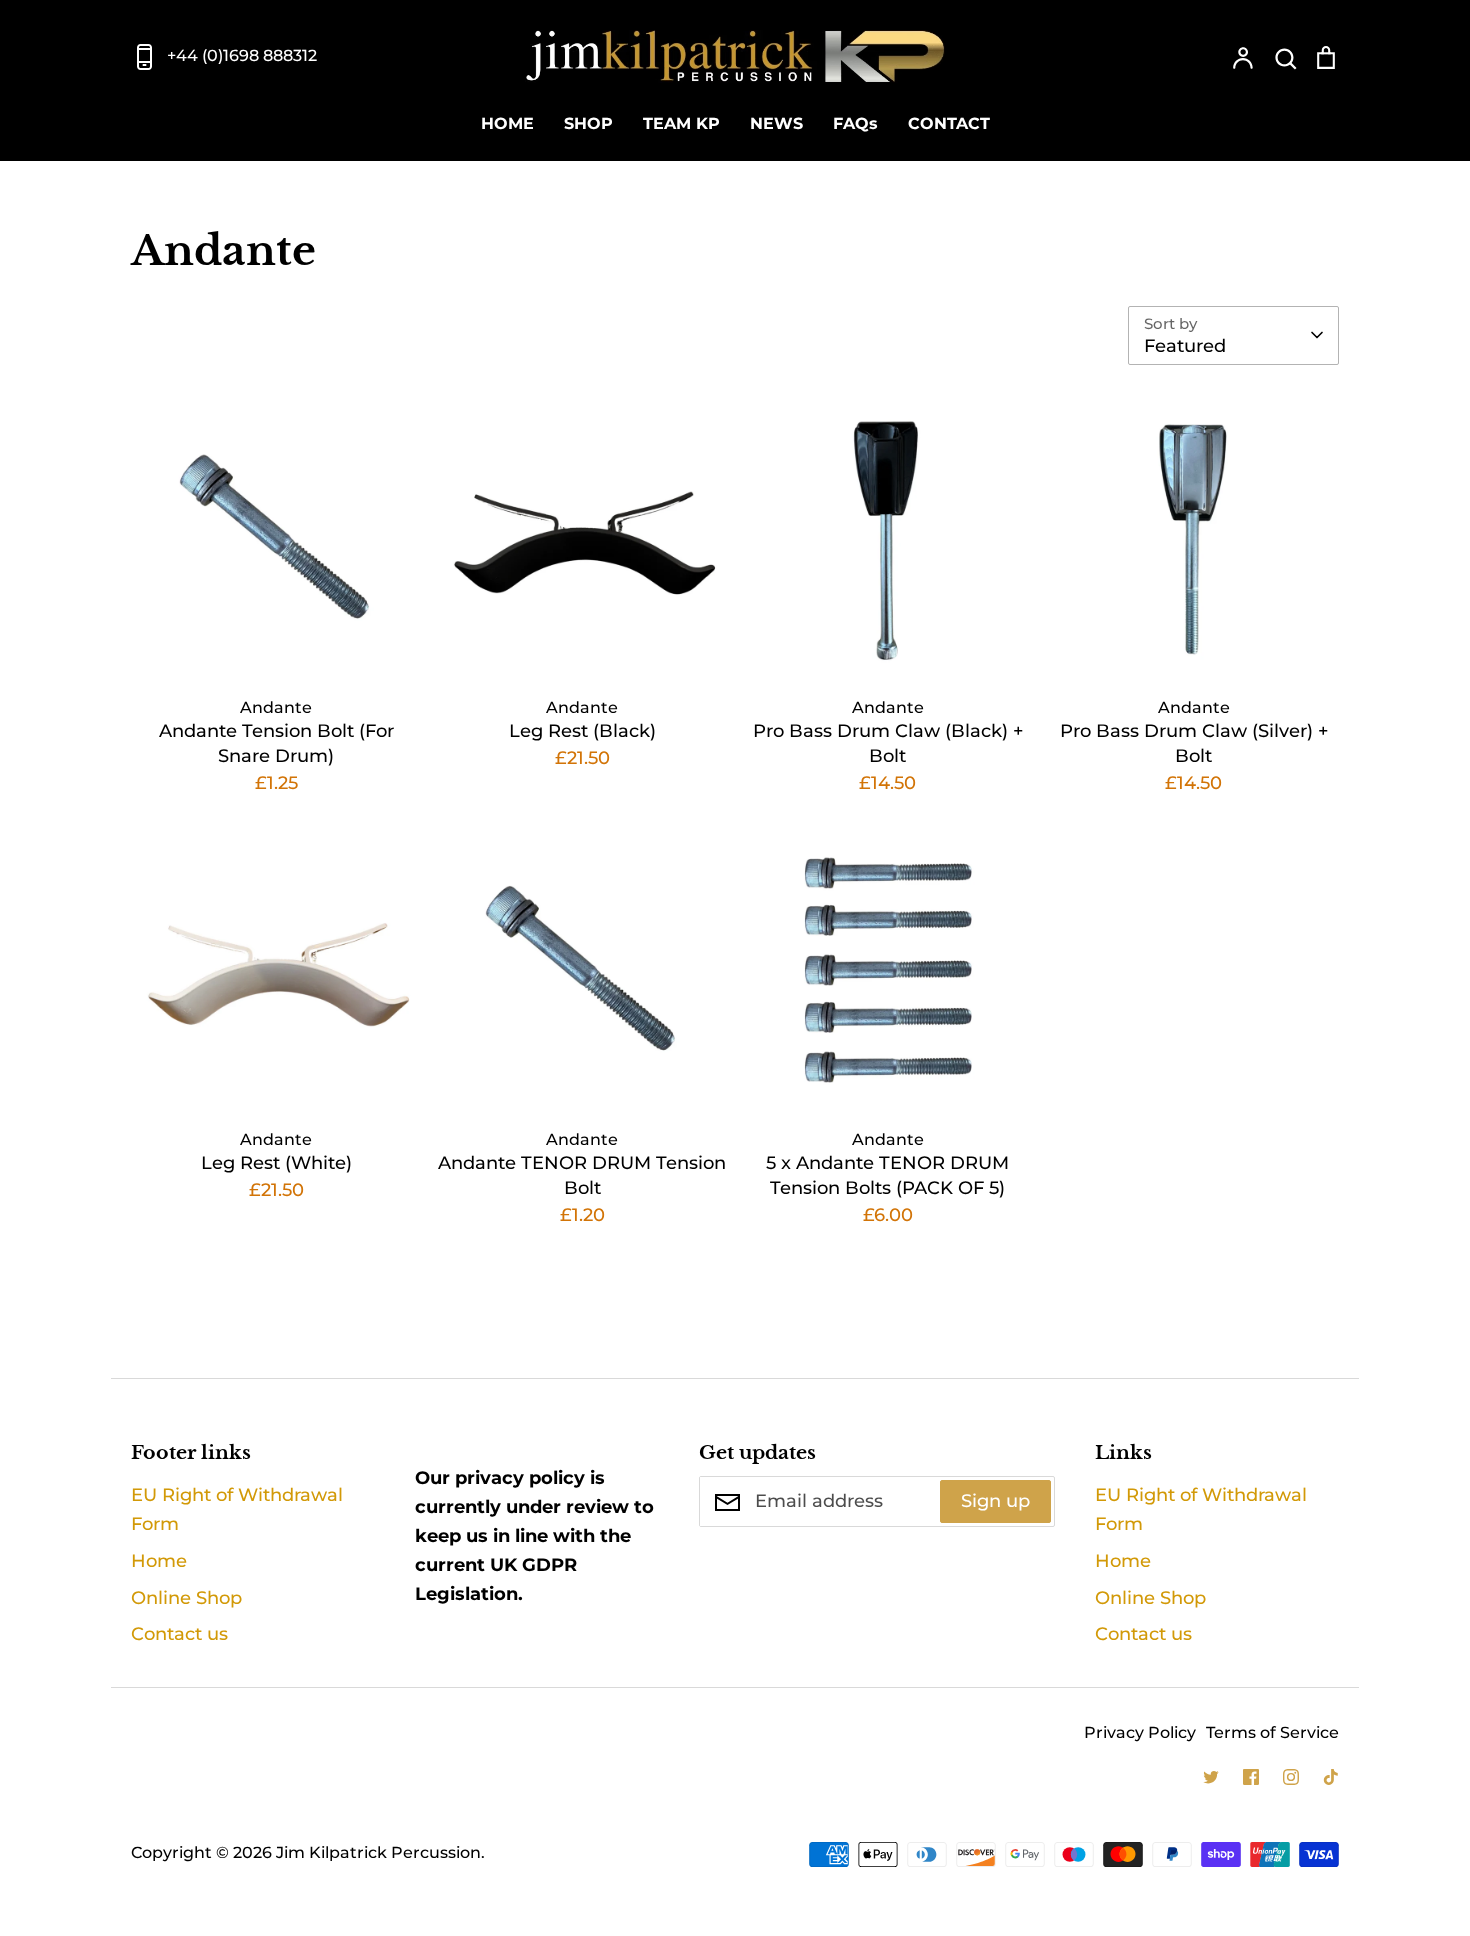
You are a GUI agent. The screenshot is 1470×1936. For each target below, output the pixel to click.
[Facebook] (1251, 1777)
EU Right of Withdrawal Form (237, 1509)
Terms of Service (1272, 1732)
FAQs (855, 123)
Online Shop (186, 1598)
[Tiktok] (1331, 1777)
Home (159, 1561)
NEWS (776, 123)
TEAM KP (681, 123)
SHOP (588, 123)
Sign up (995, 1501)
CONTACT (949, 123)
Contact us (179, 1634)
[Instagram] (1291, 1777)
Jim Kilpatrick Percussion (378, 1852)
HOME (507, 123)
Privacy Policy (1140, 1732)
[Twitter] (1211, 1777)
